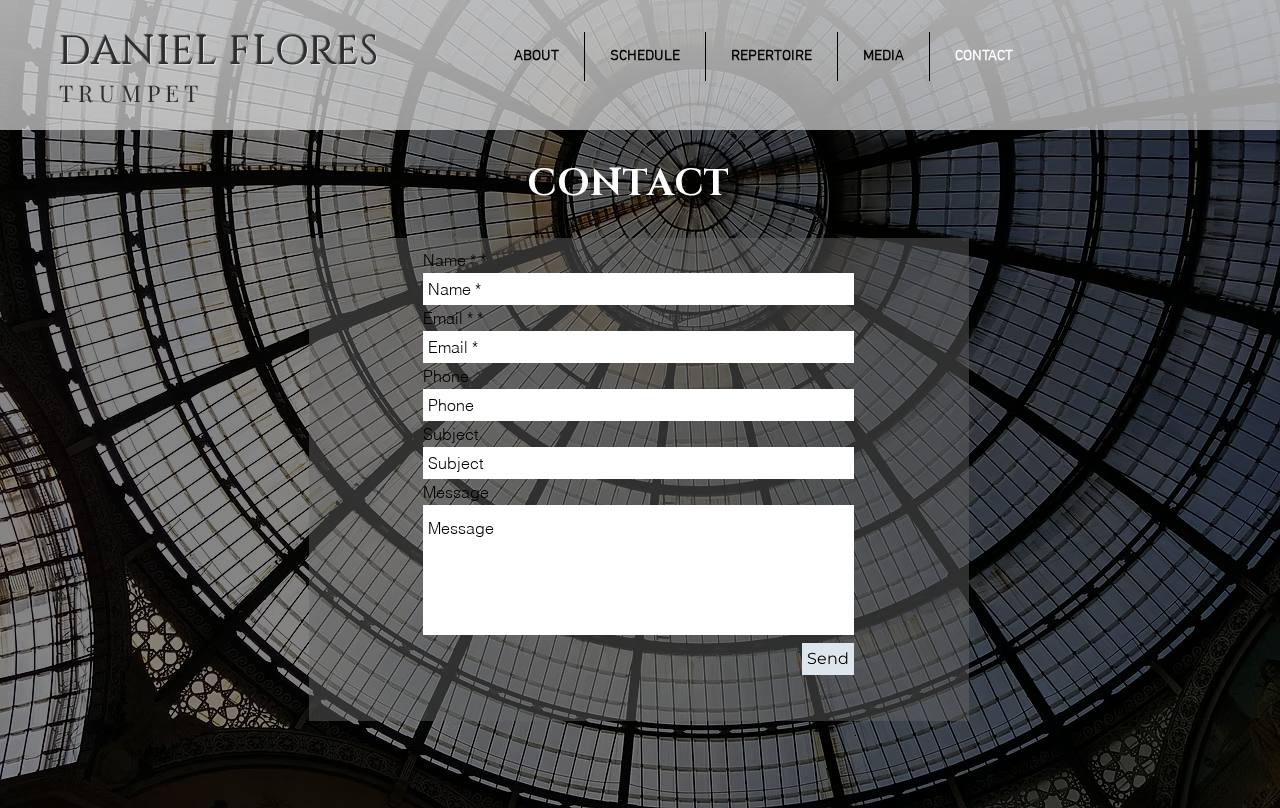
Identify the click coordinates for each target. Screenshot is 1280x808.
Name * (449, 260)
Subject (450, 434)
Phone (446, 376)
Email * (448, 318)
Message (456, 492)
